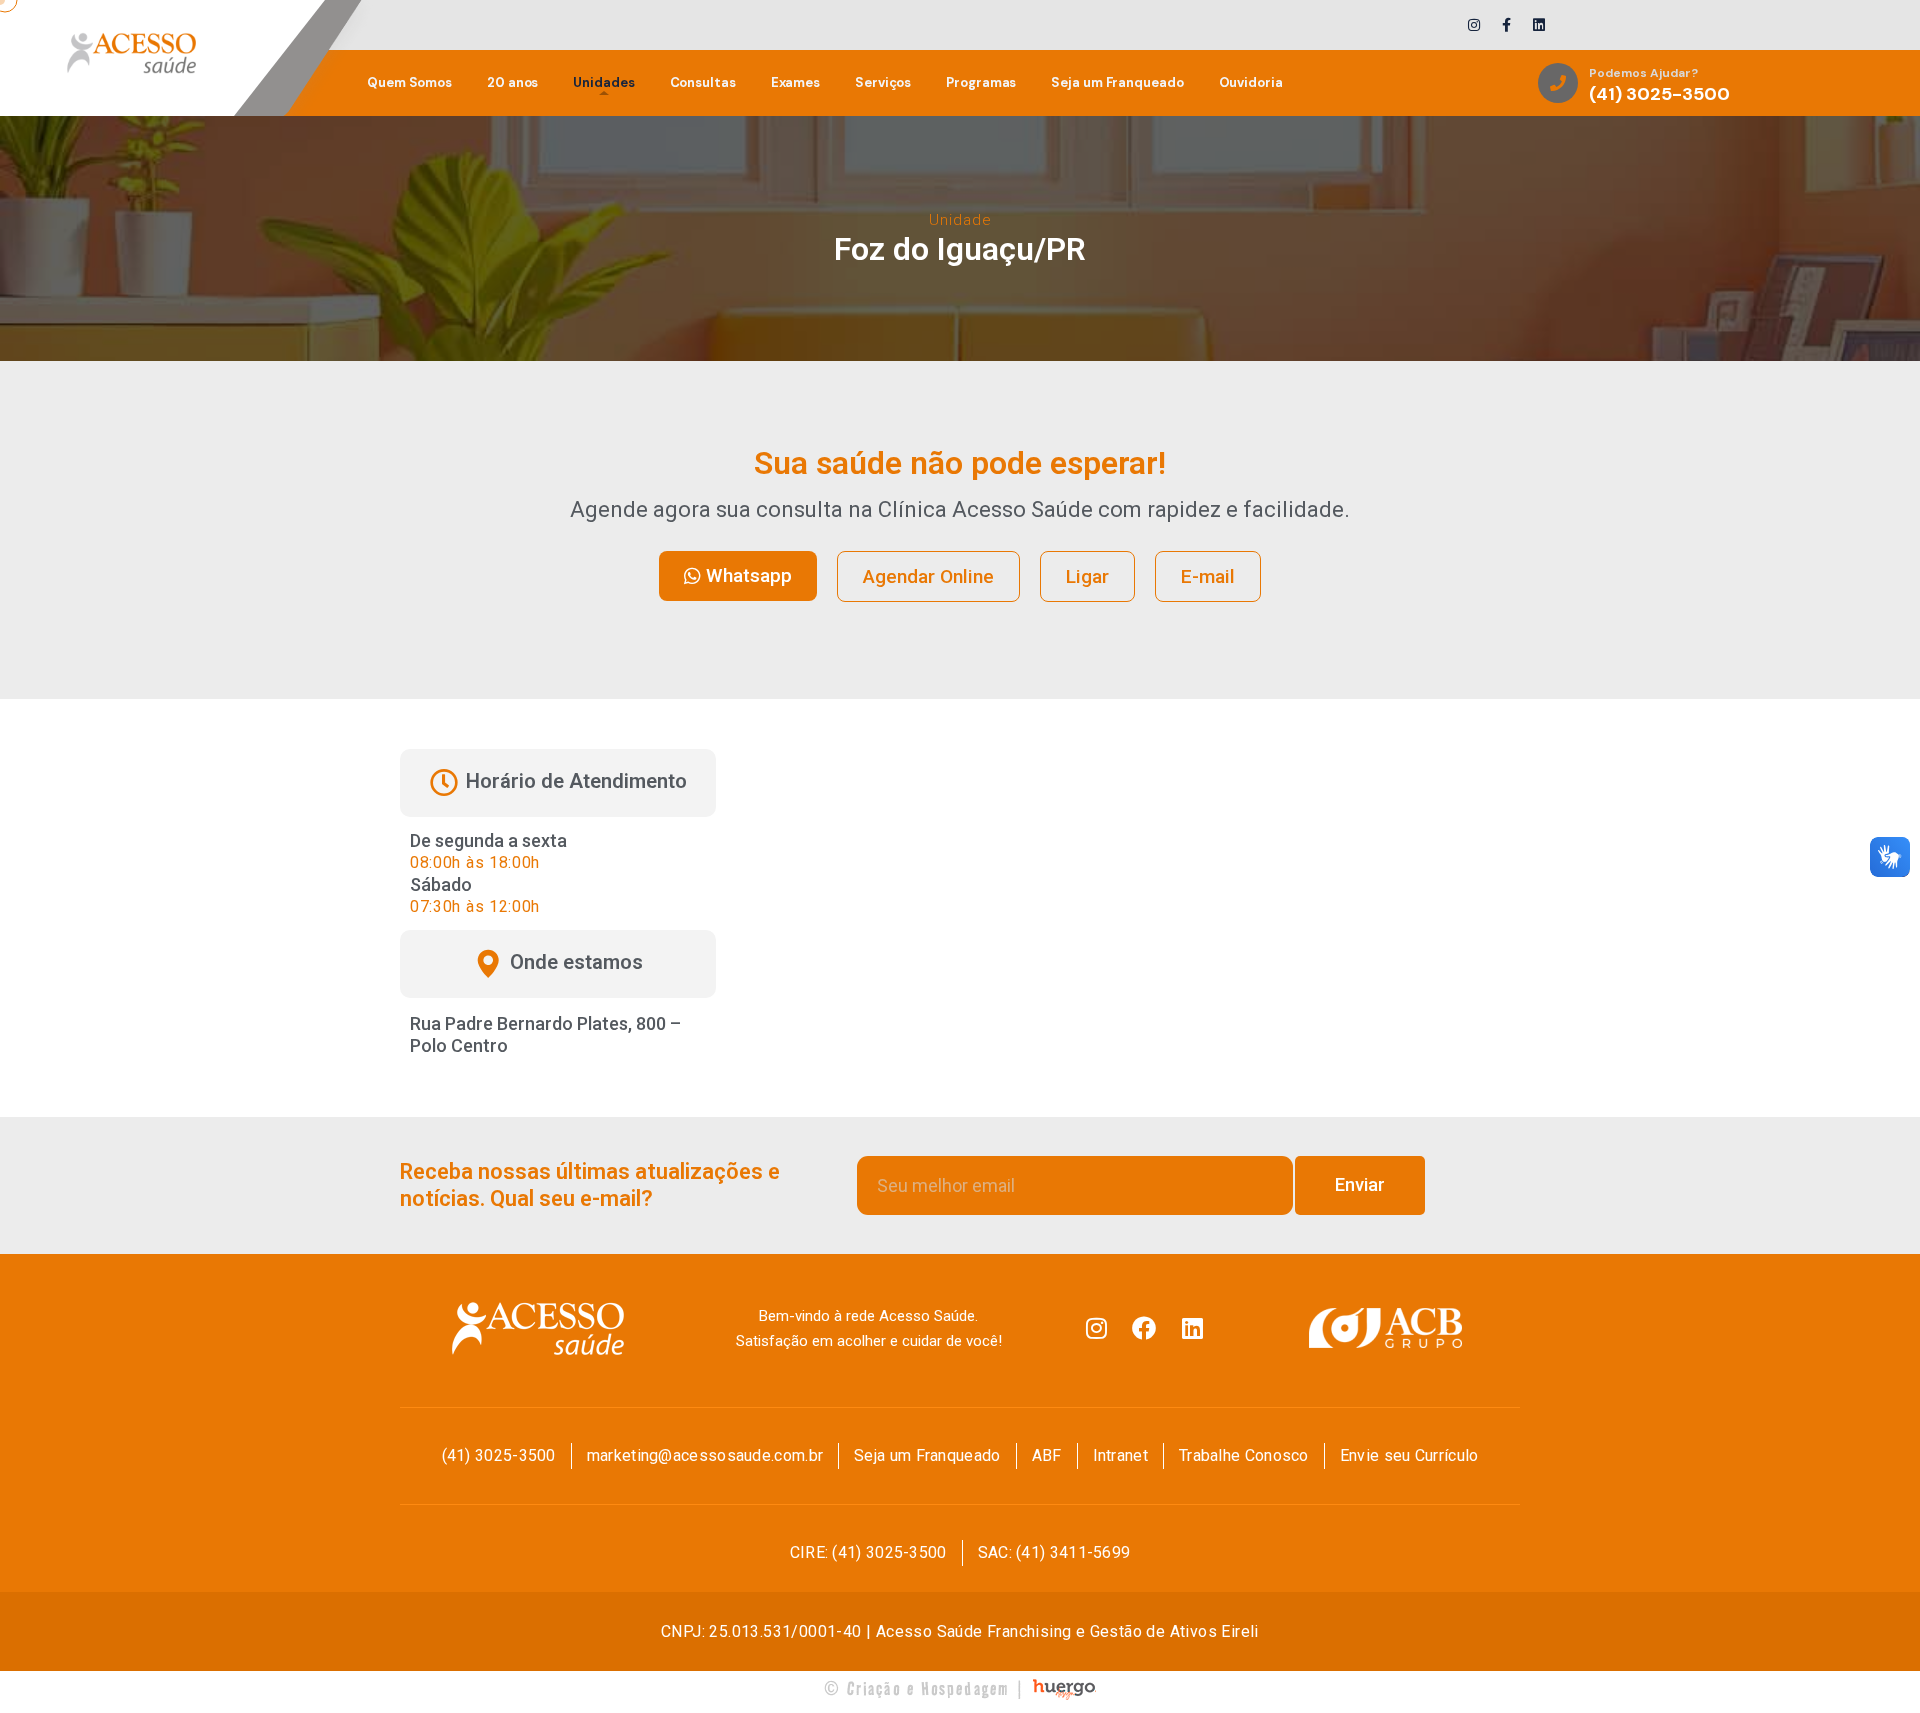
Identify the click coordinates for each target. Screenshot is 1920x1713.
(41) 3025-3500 (1659, 95)
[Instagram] (1096, 1328)
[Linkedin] (1192, 1328)
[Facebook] (1144, 1328)
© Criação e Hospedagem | (925, 1688)
